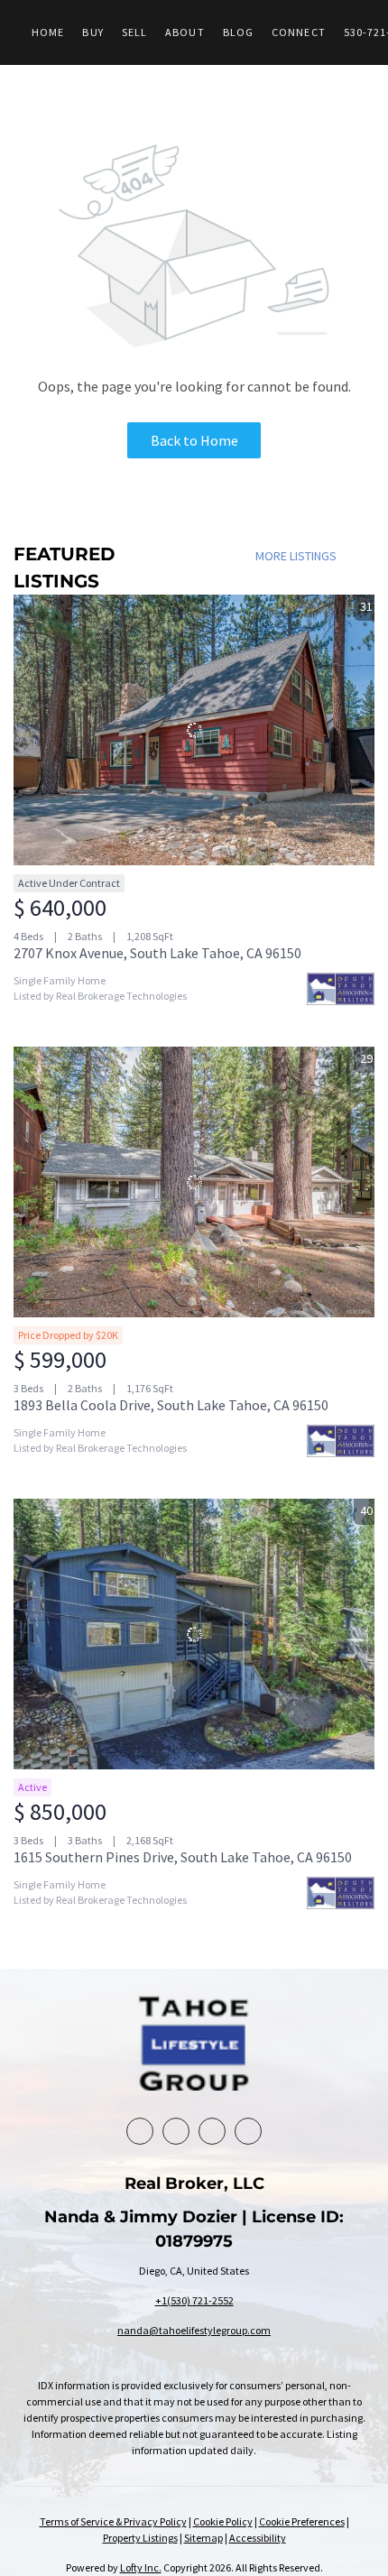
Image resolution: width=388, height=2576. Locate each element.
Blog (238, 32)
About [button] (185, 32)
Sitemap (203, 2538)
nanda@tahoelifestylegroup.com (194, 2330)
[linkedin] (176, 2131)
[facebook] (140, 2131)
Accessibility (258, 2538)
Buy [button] (92, 32)
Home (48, 32)
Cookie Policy (223, 2521)
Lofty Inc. (141, 2567)
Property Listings (140, 2538)
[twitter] (212, 2131)
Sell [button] (134, 32)
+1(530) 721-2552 (194, 2300)
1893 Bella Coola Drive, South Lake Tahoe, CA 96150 (171, 1405)
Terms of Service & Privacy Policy (113, 2521)
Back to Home (194, 440)
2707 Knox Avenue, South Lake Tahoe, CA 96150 (157, 953)
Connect (299, 32)
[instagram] (248, 2131)
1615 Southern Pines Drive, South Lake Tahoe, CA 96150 (183, 1857)
